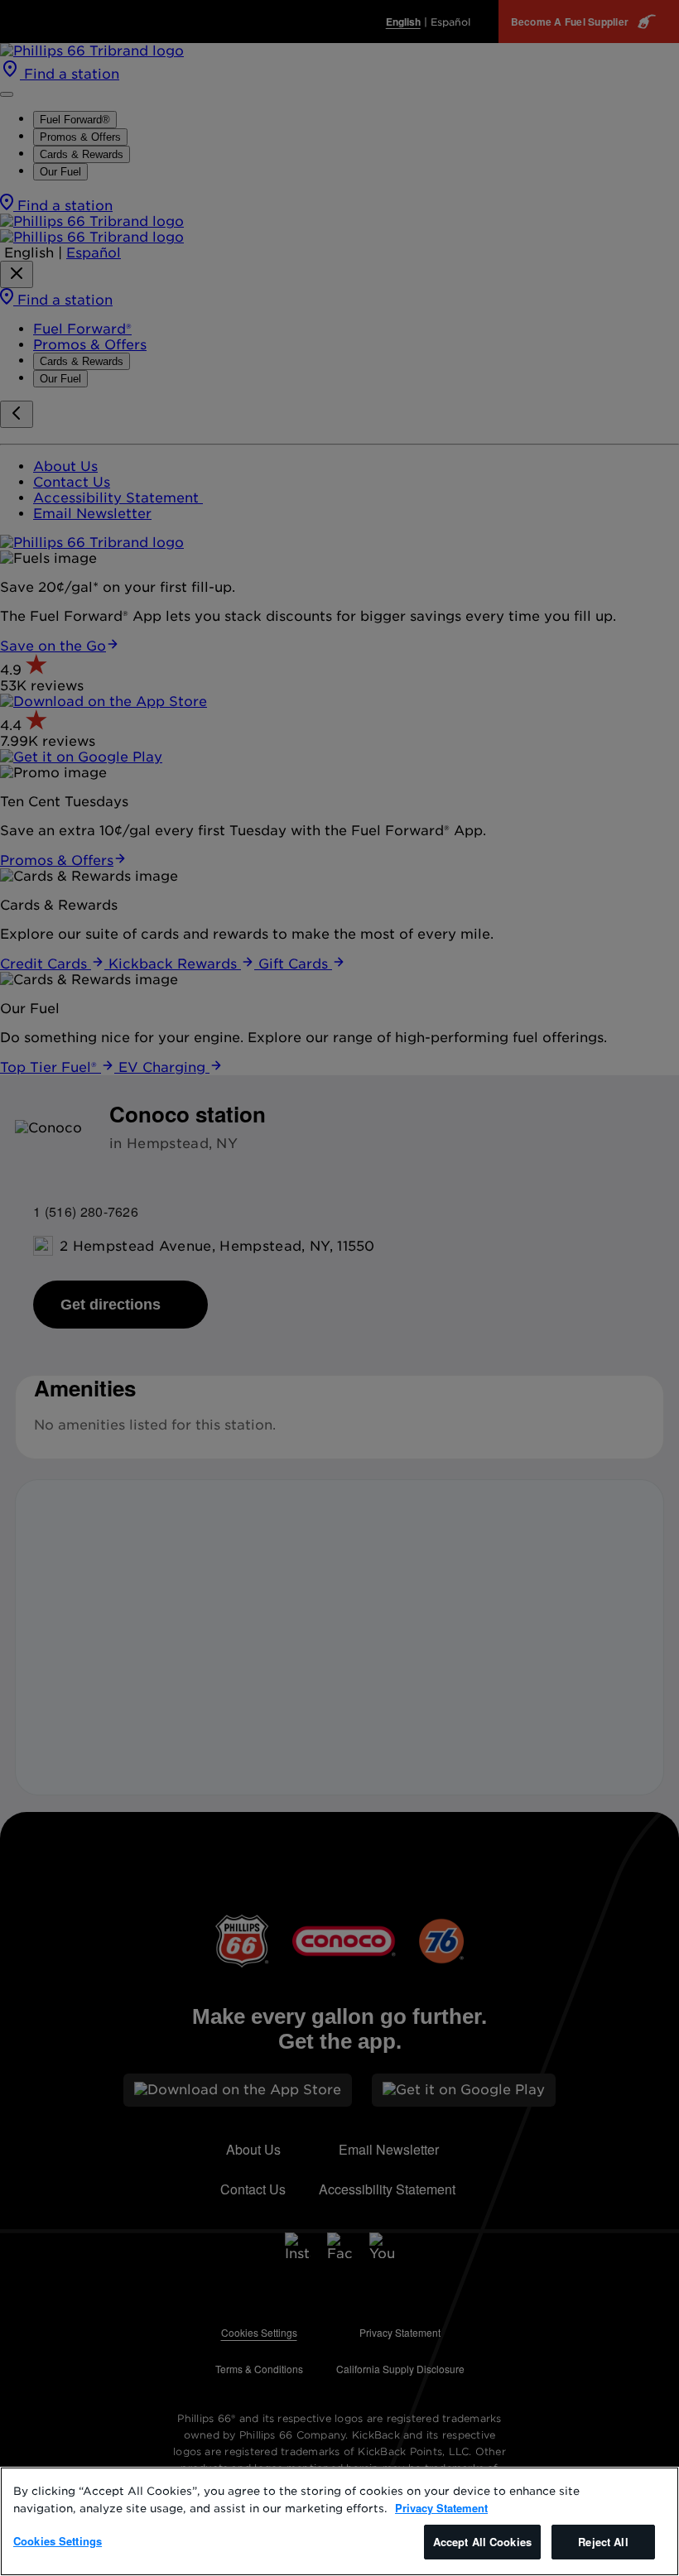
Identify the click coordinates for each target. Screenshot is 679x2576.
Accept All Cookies (482, 2542)
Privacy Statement (441, 2508)
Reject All (603, 2542)
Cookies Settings (58, 2541)
